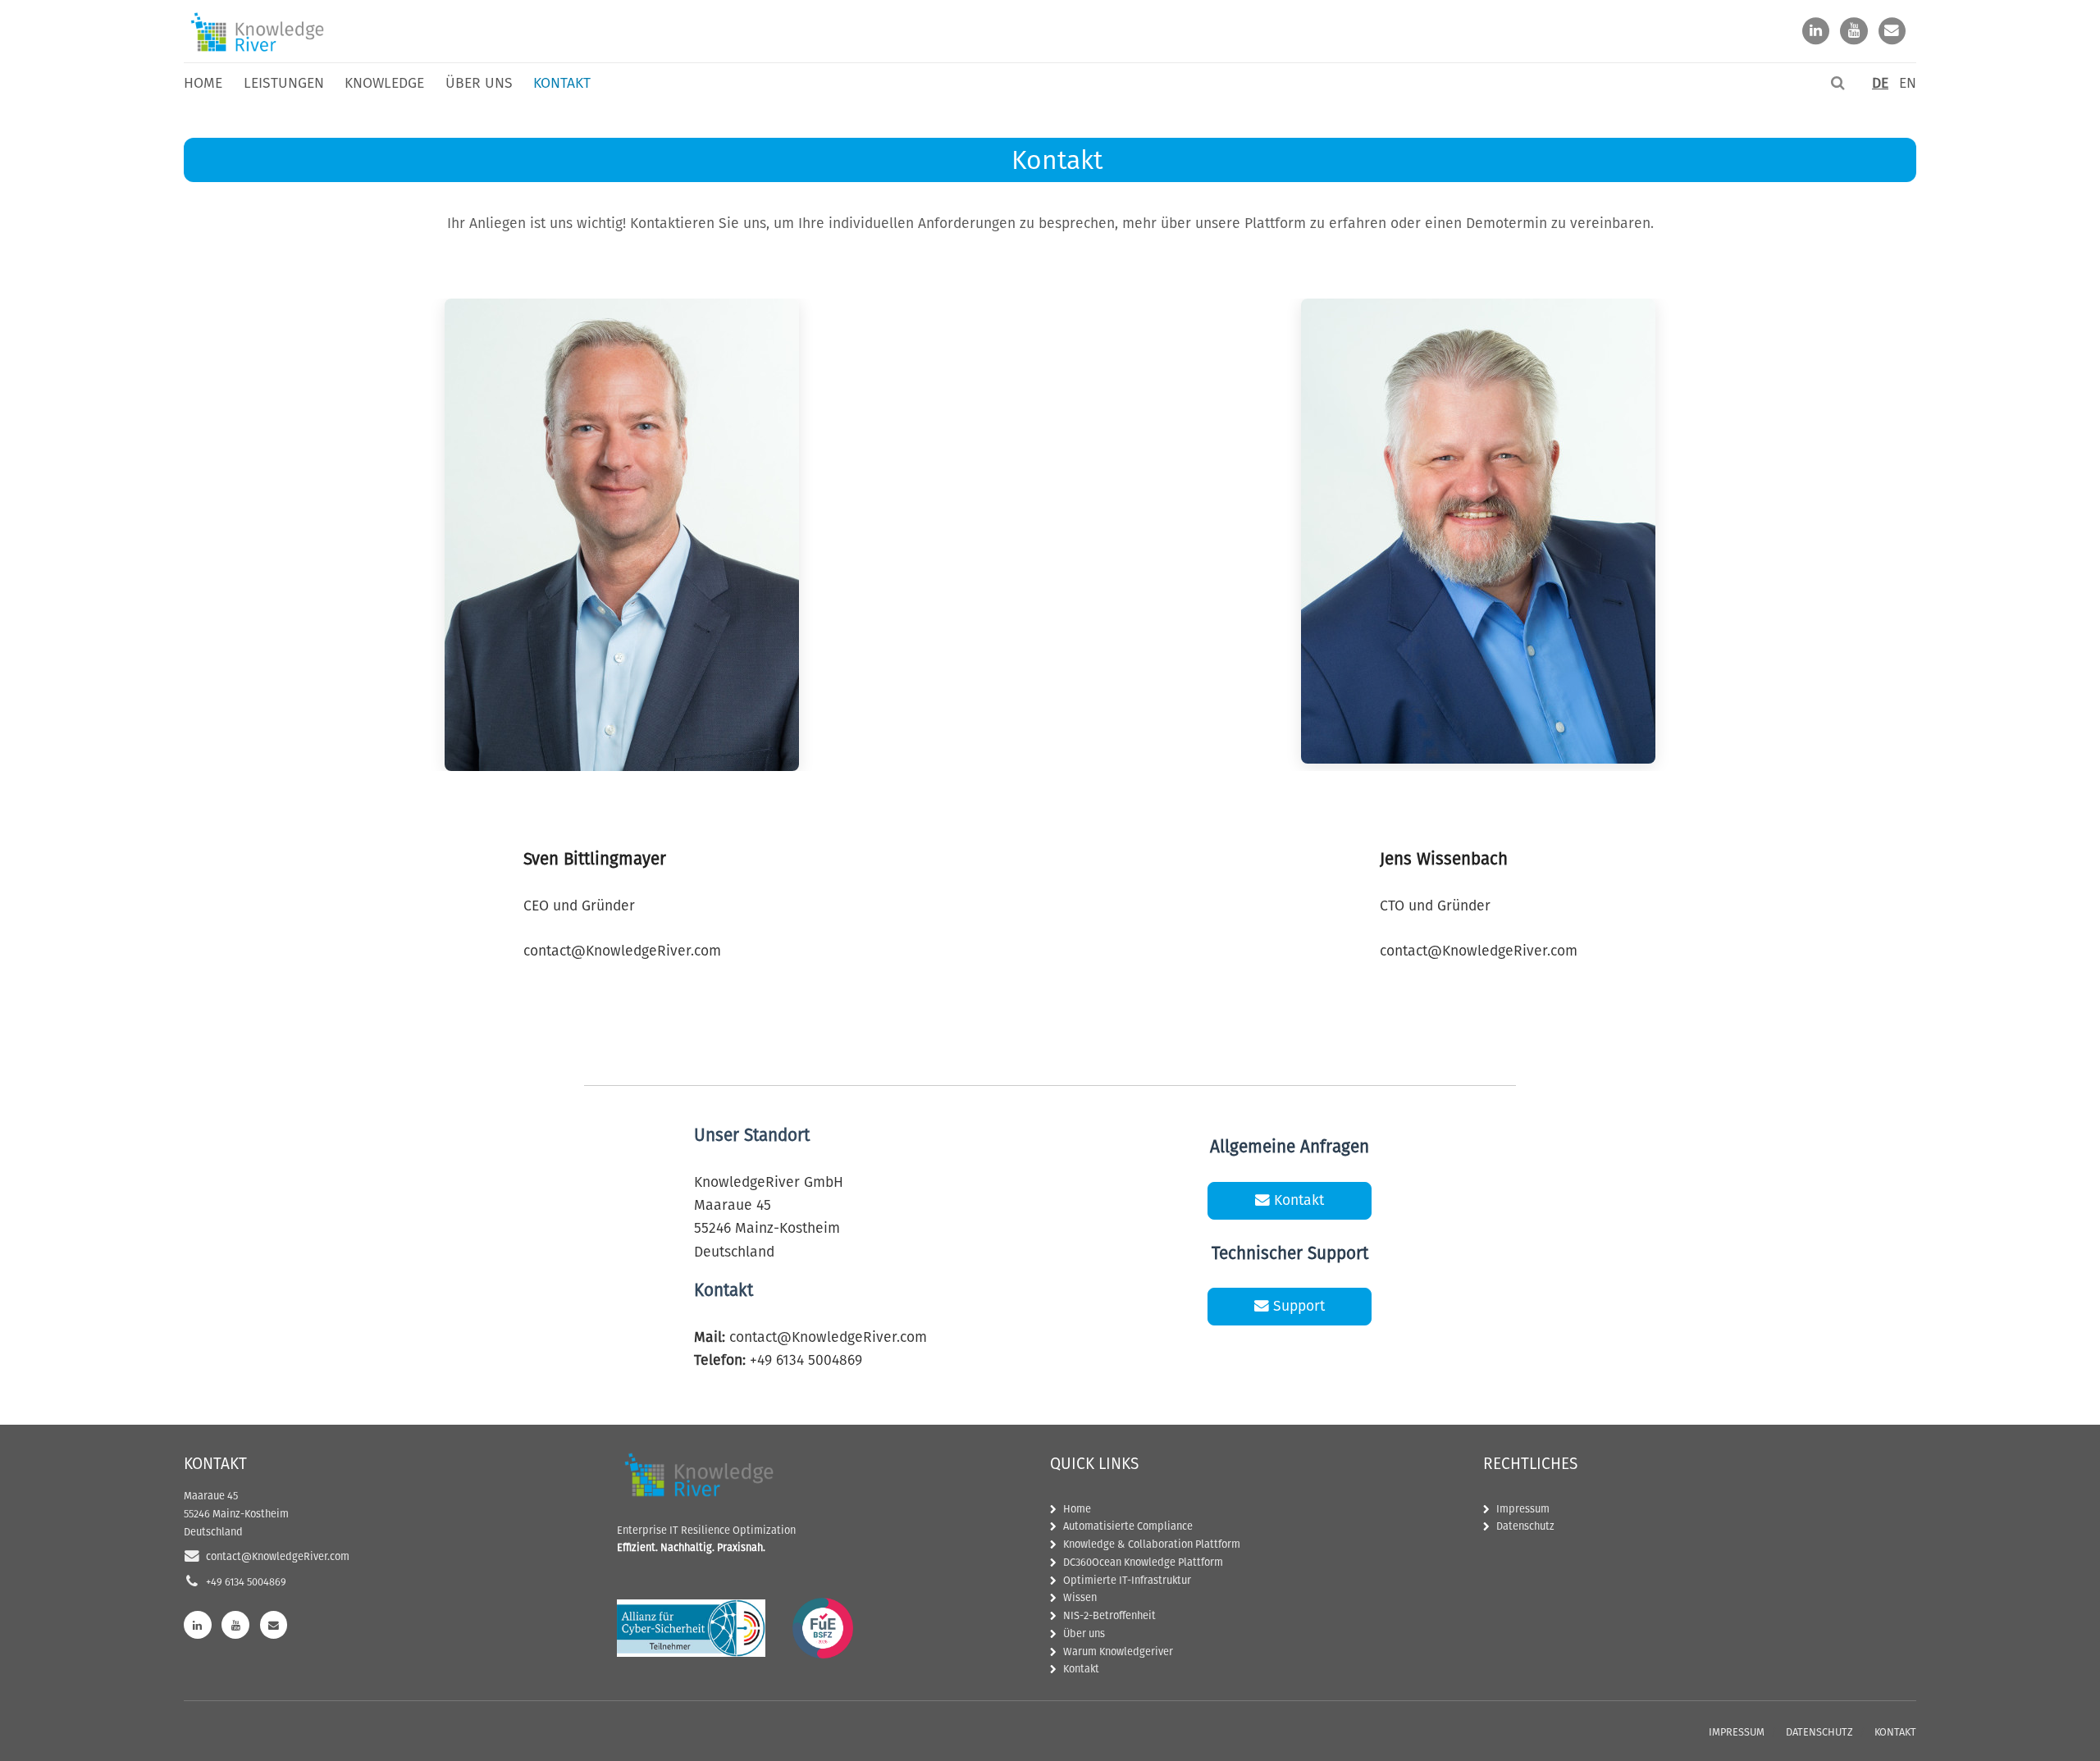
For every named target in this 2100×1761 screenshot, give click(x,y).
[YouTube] (1854, 32)
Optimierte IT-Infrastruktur (1127, 1580)
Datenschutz (1525, 1526)
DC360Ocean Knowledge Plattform (1143, 1562)
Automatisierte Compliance (1128, 1526)
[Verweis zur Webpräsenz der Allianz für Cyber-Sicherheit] (691, 1628)
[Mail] (1892, 32)
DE (1880, 83)
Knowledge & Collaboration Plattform (1152, 1544)
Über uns (479, 83)
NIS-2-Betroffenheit (1109, 1615)
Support (1297, 1306)
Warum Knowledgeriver (1118, 1652)
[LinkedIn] (1816, 32)
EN (1908, 83)
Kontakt (562, 83)
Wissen (1080, 1597)
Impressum (1523, 1509)
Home (203, 83)
